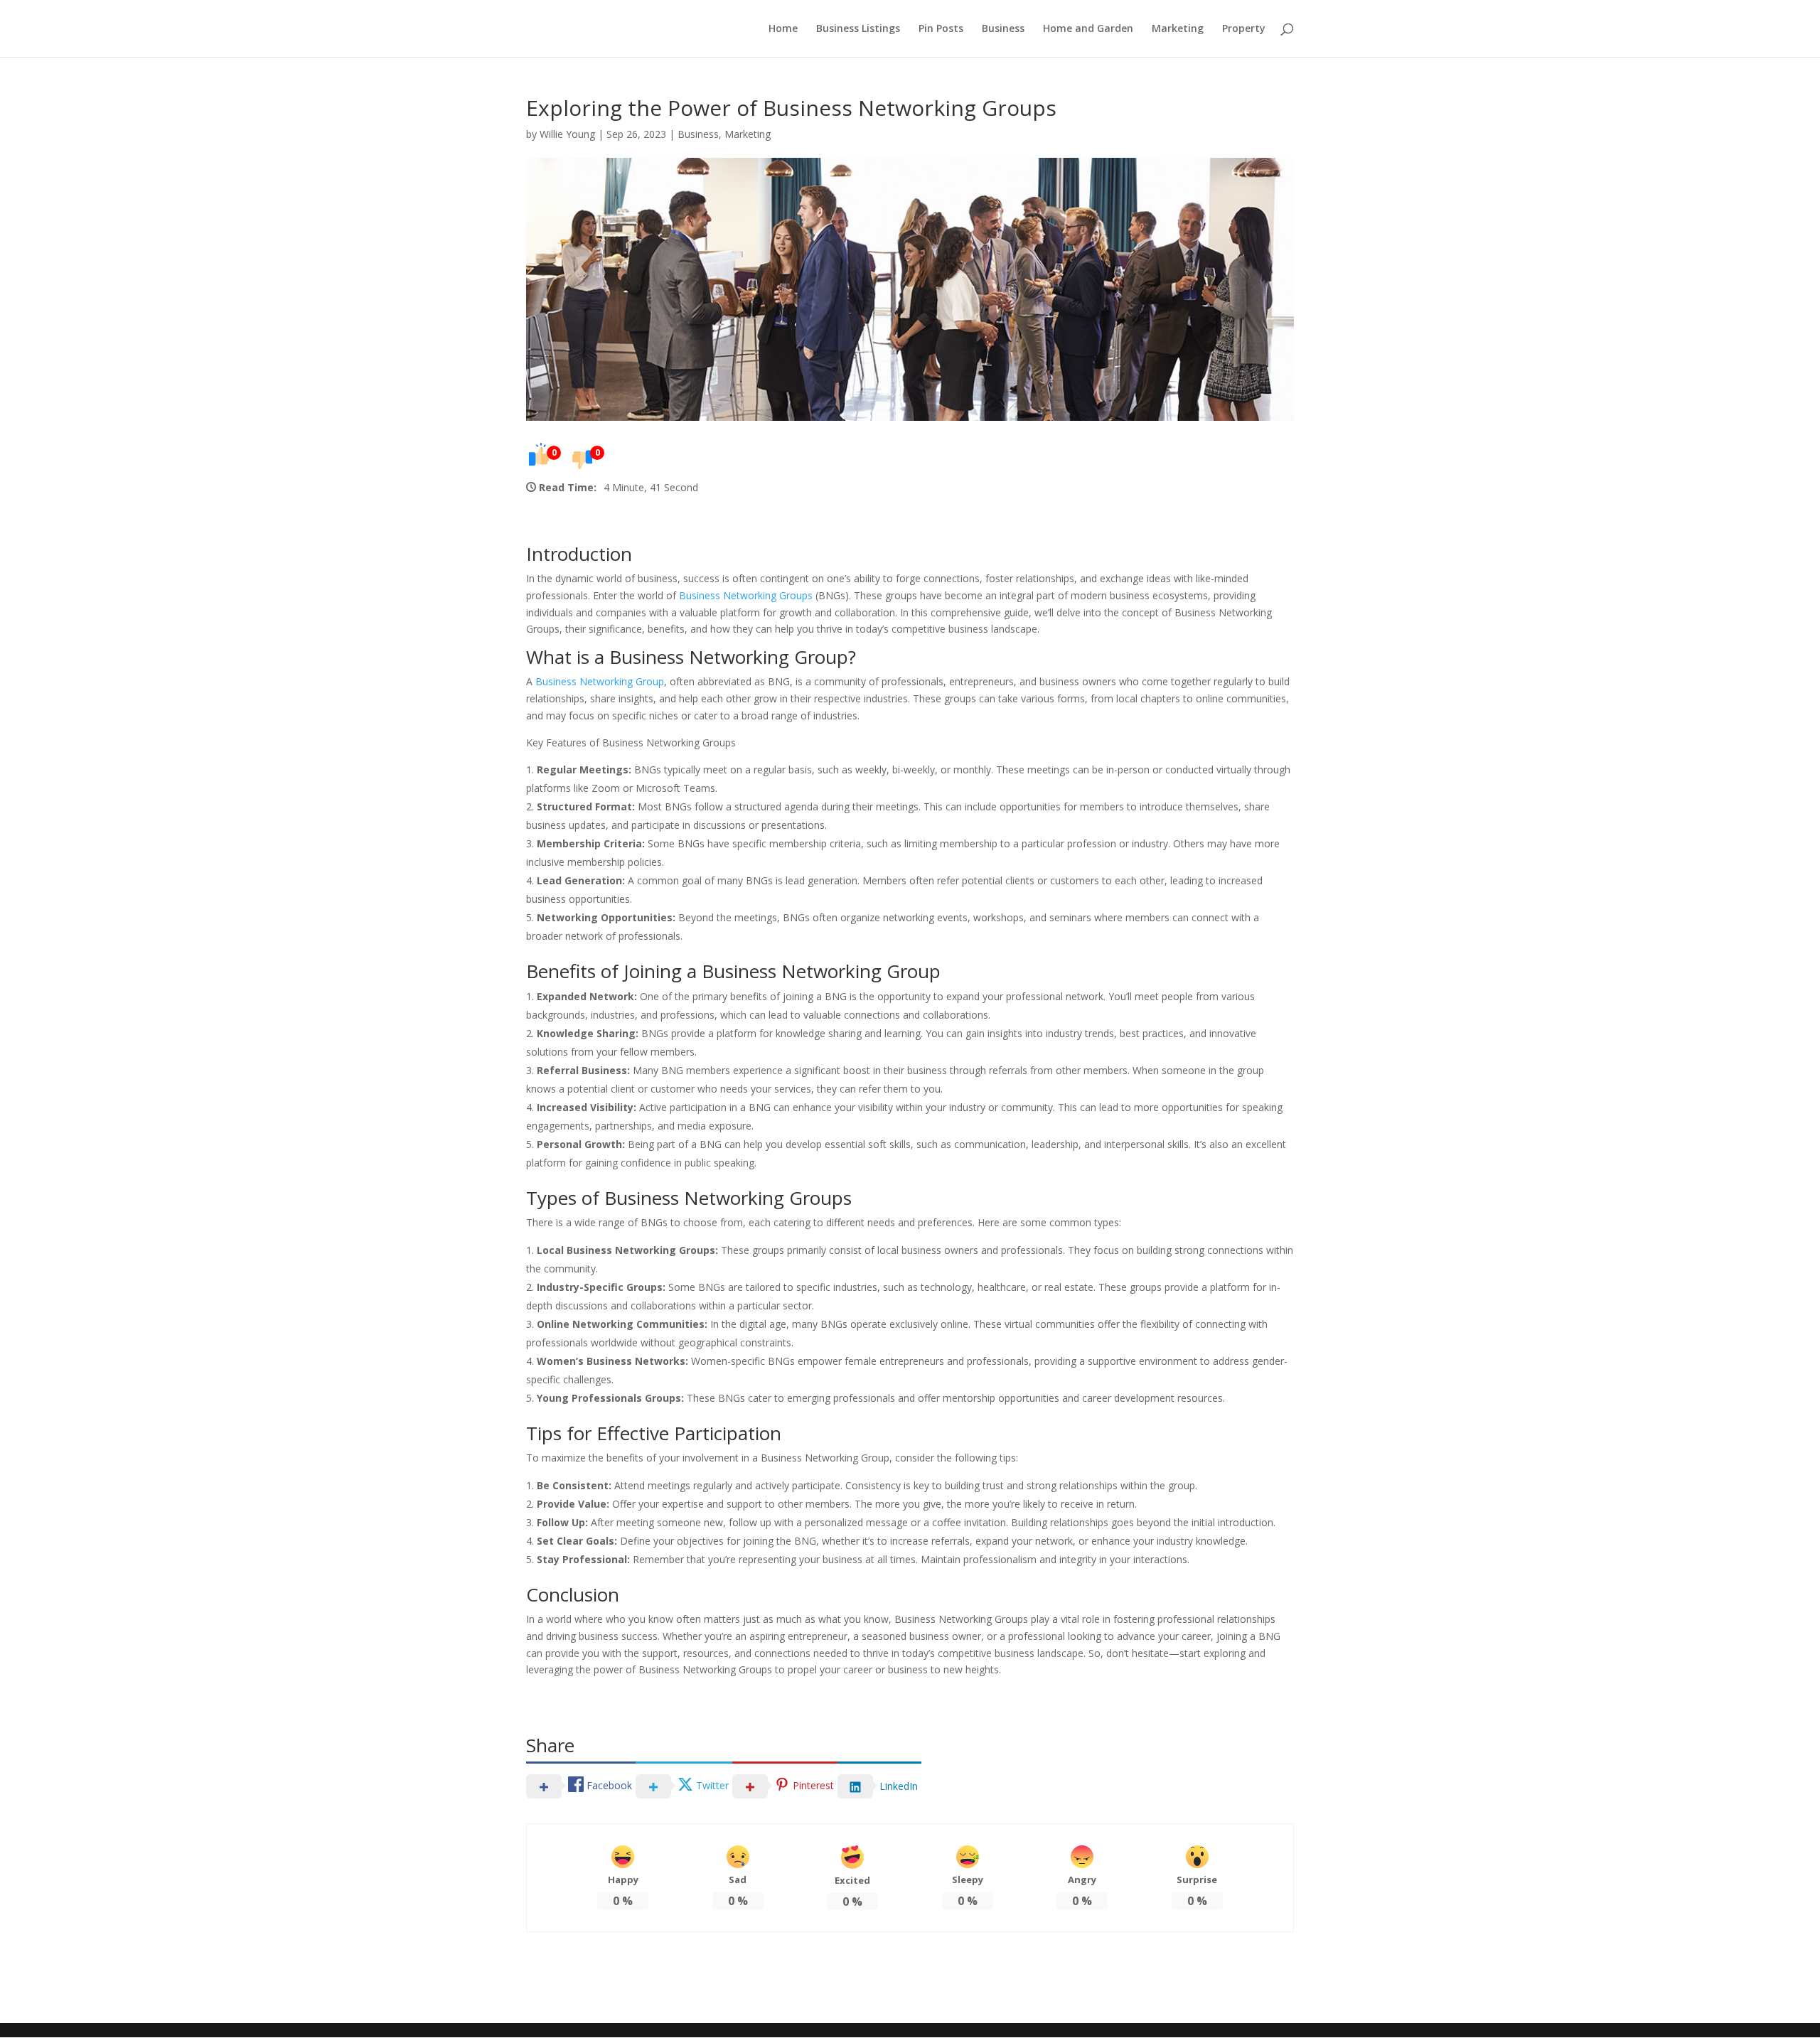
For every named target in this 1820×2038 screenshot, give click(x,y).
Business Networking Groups (746, 595)
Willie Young (567, 134)
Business (1003, 29)
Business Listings (858, 29)
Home (783, 29)
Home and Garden (1088, 29)
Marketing (1178, 29)
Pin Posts (941, 29)
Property (1244, 29)
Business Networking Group (600, 681)
